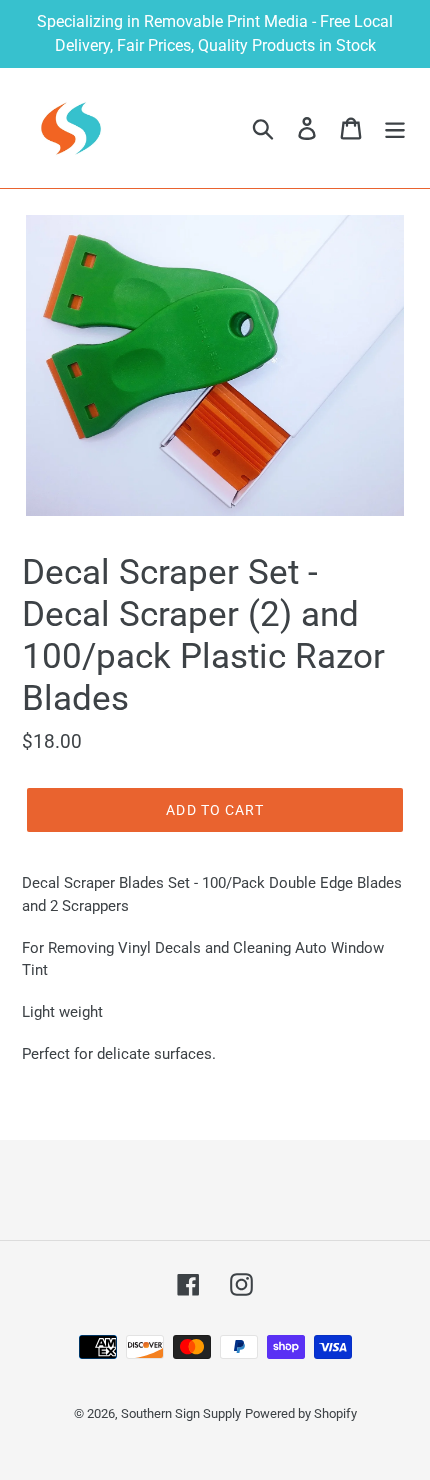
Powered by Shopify (301, 1413)
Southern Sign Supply (181, 1413)
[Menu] (395, 128)
